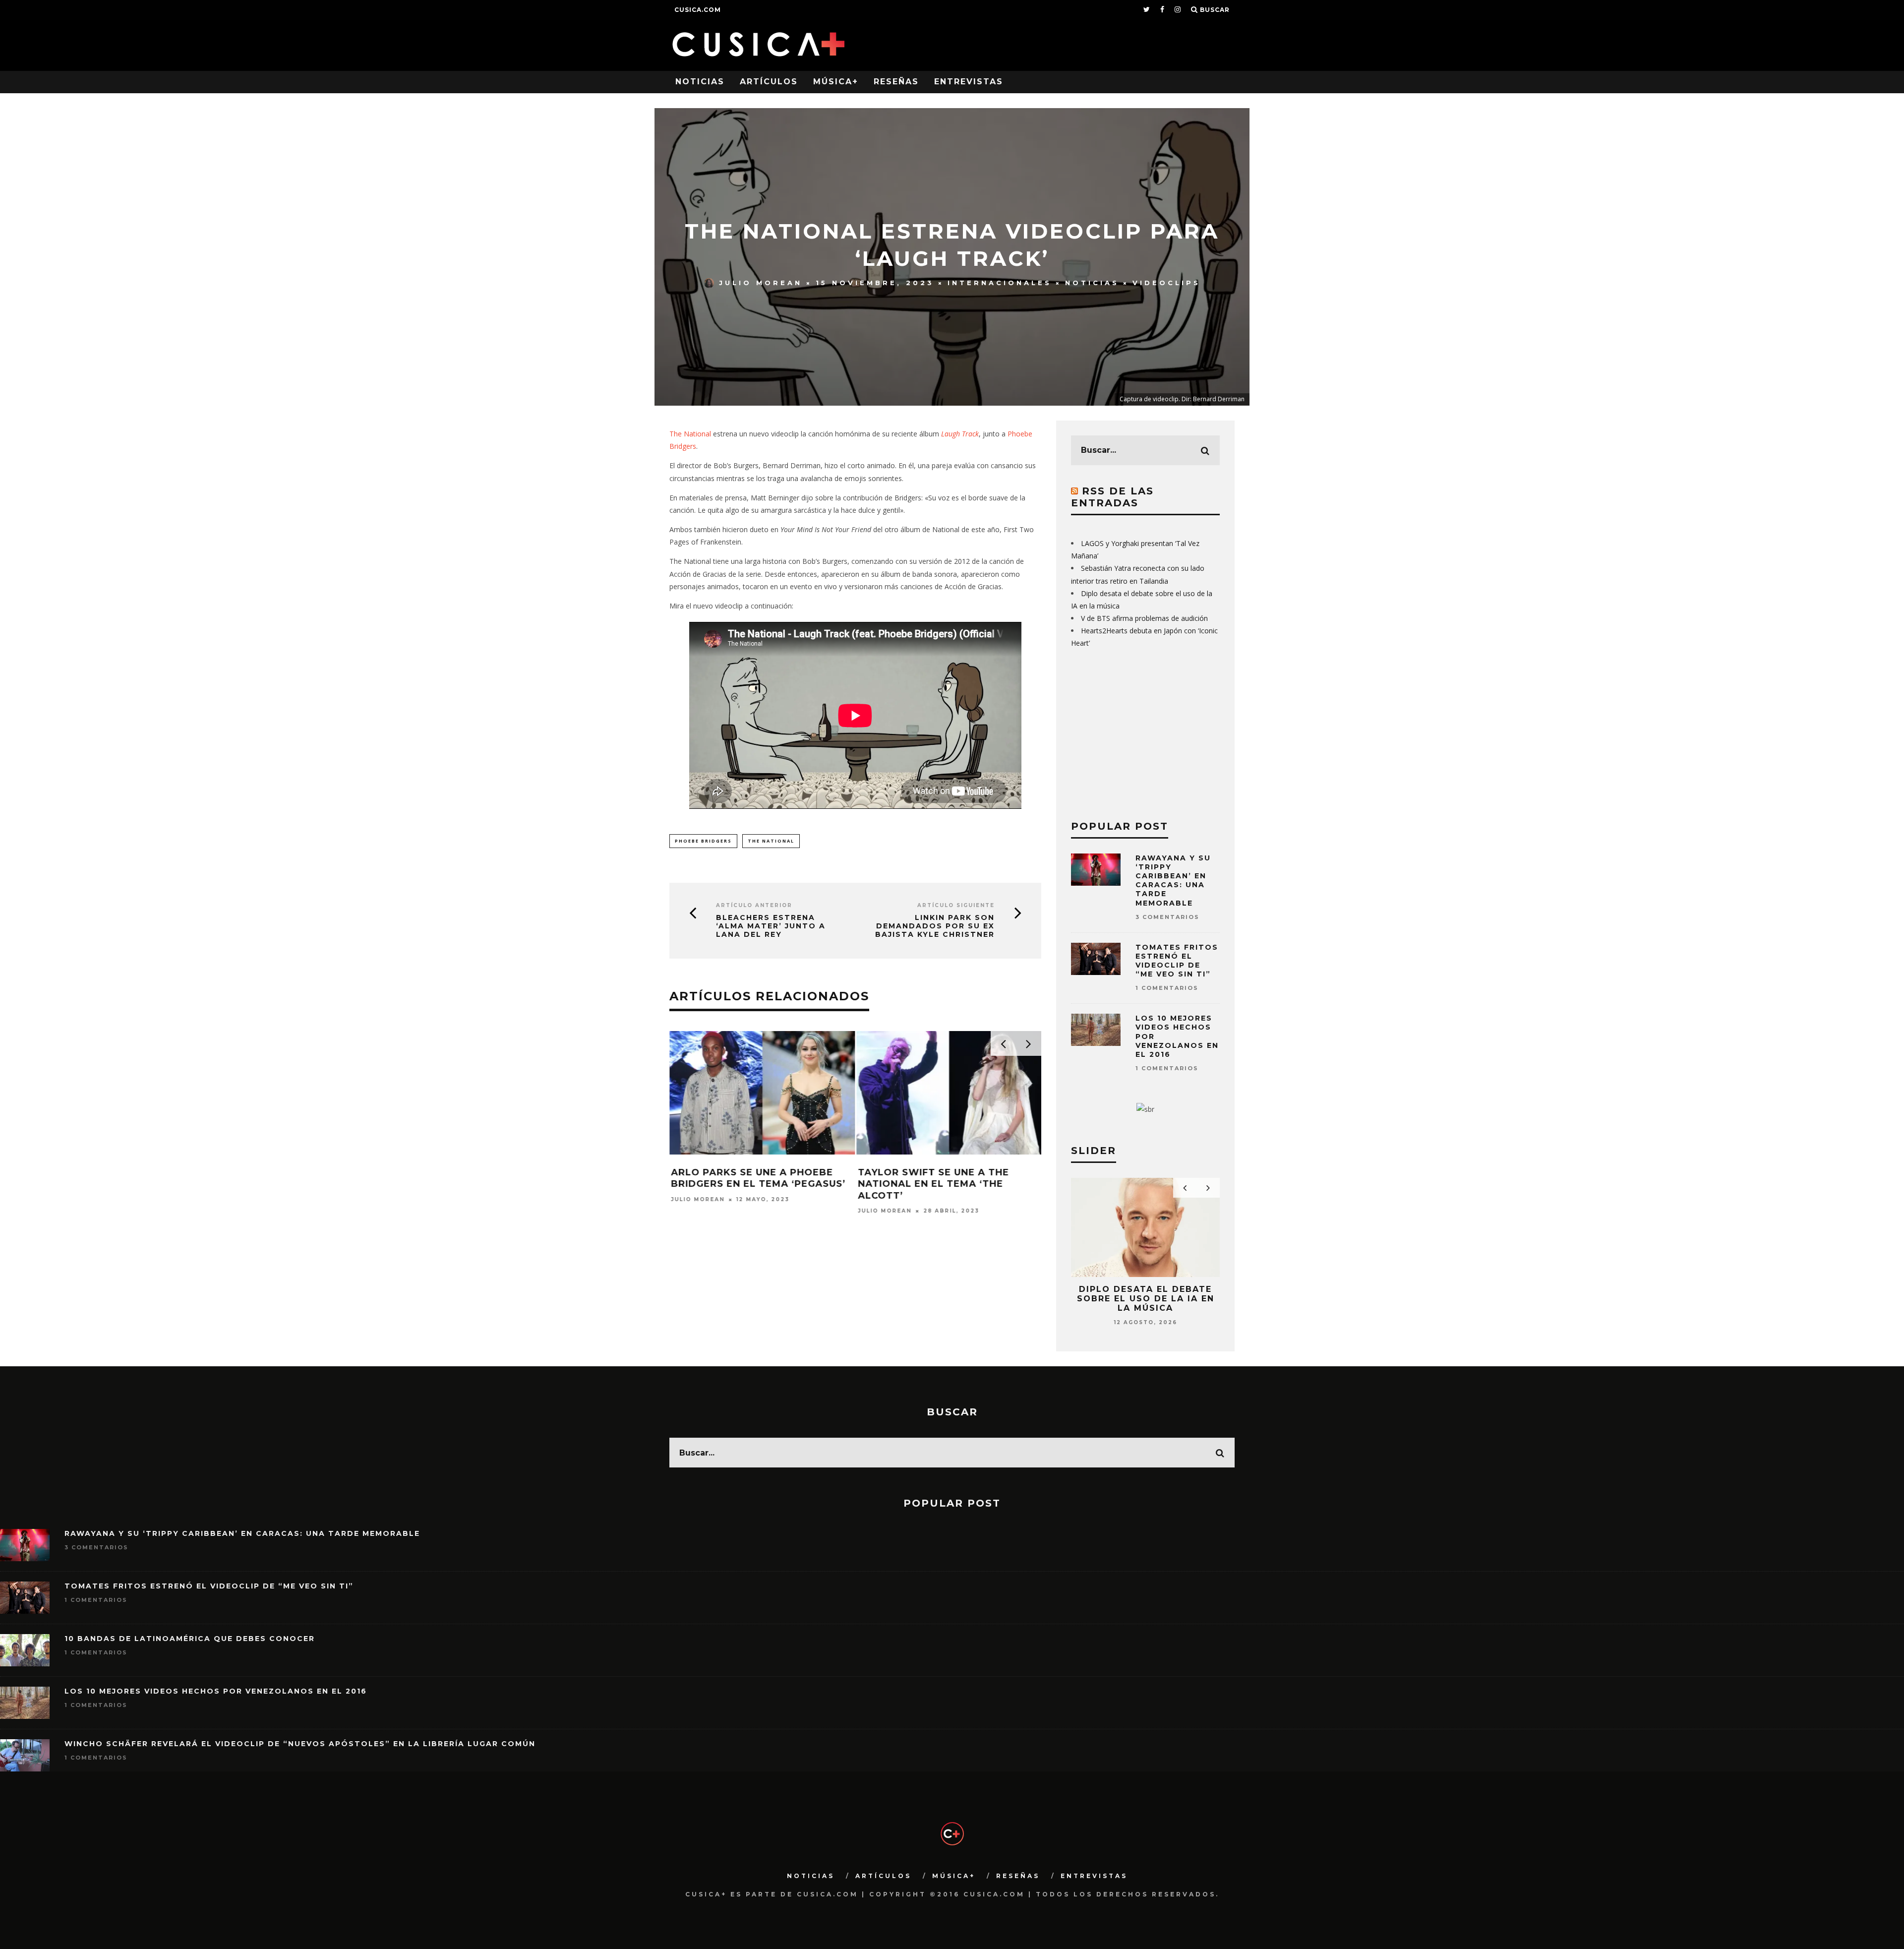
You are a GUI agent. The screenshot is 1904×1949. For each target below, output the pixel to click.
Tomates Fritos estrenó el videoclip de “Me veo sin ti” (1177, 961)
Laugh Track (960, 434)
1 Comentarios (1167, 988)
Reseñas (896, 82)
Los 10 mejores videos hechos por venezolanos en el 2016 (216, 1691)
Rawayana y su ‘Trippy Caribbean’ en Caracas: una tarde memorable (1173, 881)
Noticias (700, 82)
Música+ (836, 82)
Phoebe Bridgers (703, 841)
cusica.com (698, 10)
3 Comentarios (1167, 917)
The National (690, 434)
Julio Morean (761, 283)
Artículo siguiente (956, 905)
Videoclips (1166, 283)
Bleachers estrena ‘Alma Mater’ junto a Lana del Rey (771, 926)
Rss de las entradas (1112, 497)
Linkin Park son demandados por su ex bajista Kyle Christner (935, 926)
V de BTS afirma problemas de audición (1144, 618)
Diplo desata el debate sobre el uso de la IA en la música (1146, 1299)
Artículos (769, 82)
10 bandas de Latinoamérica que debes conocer (190, 1639)
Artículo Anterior (754, 905)
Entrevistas (969, 82)
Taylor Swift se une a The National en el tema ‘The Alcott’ (933, 1184)
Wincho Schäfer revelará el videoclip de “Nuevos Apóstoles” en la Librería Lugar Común (300, 1744)
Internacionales (1000, 283)
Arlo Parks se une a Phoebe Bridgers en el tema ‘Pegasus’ (758, 1178)
